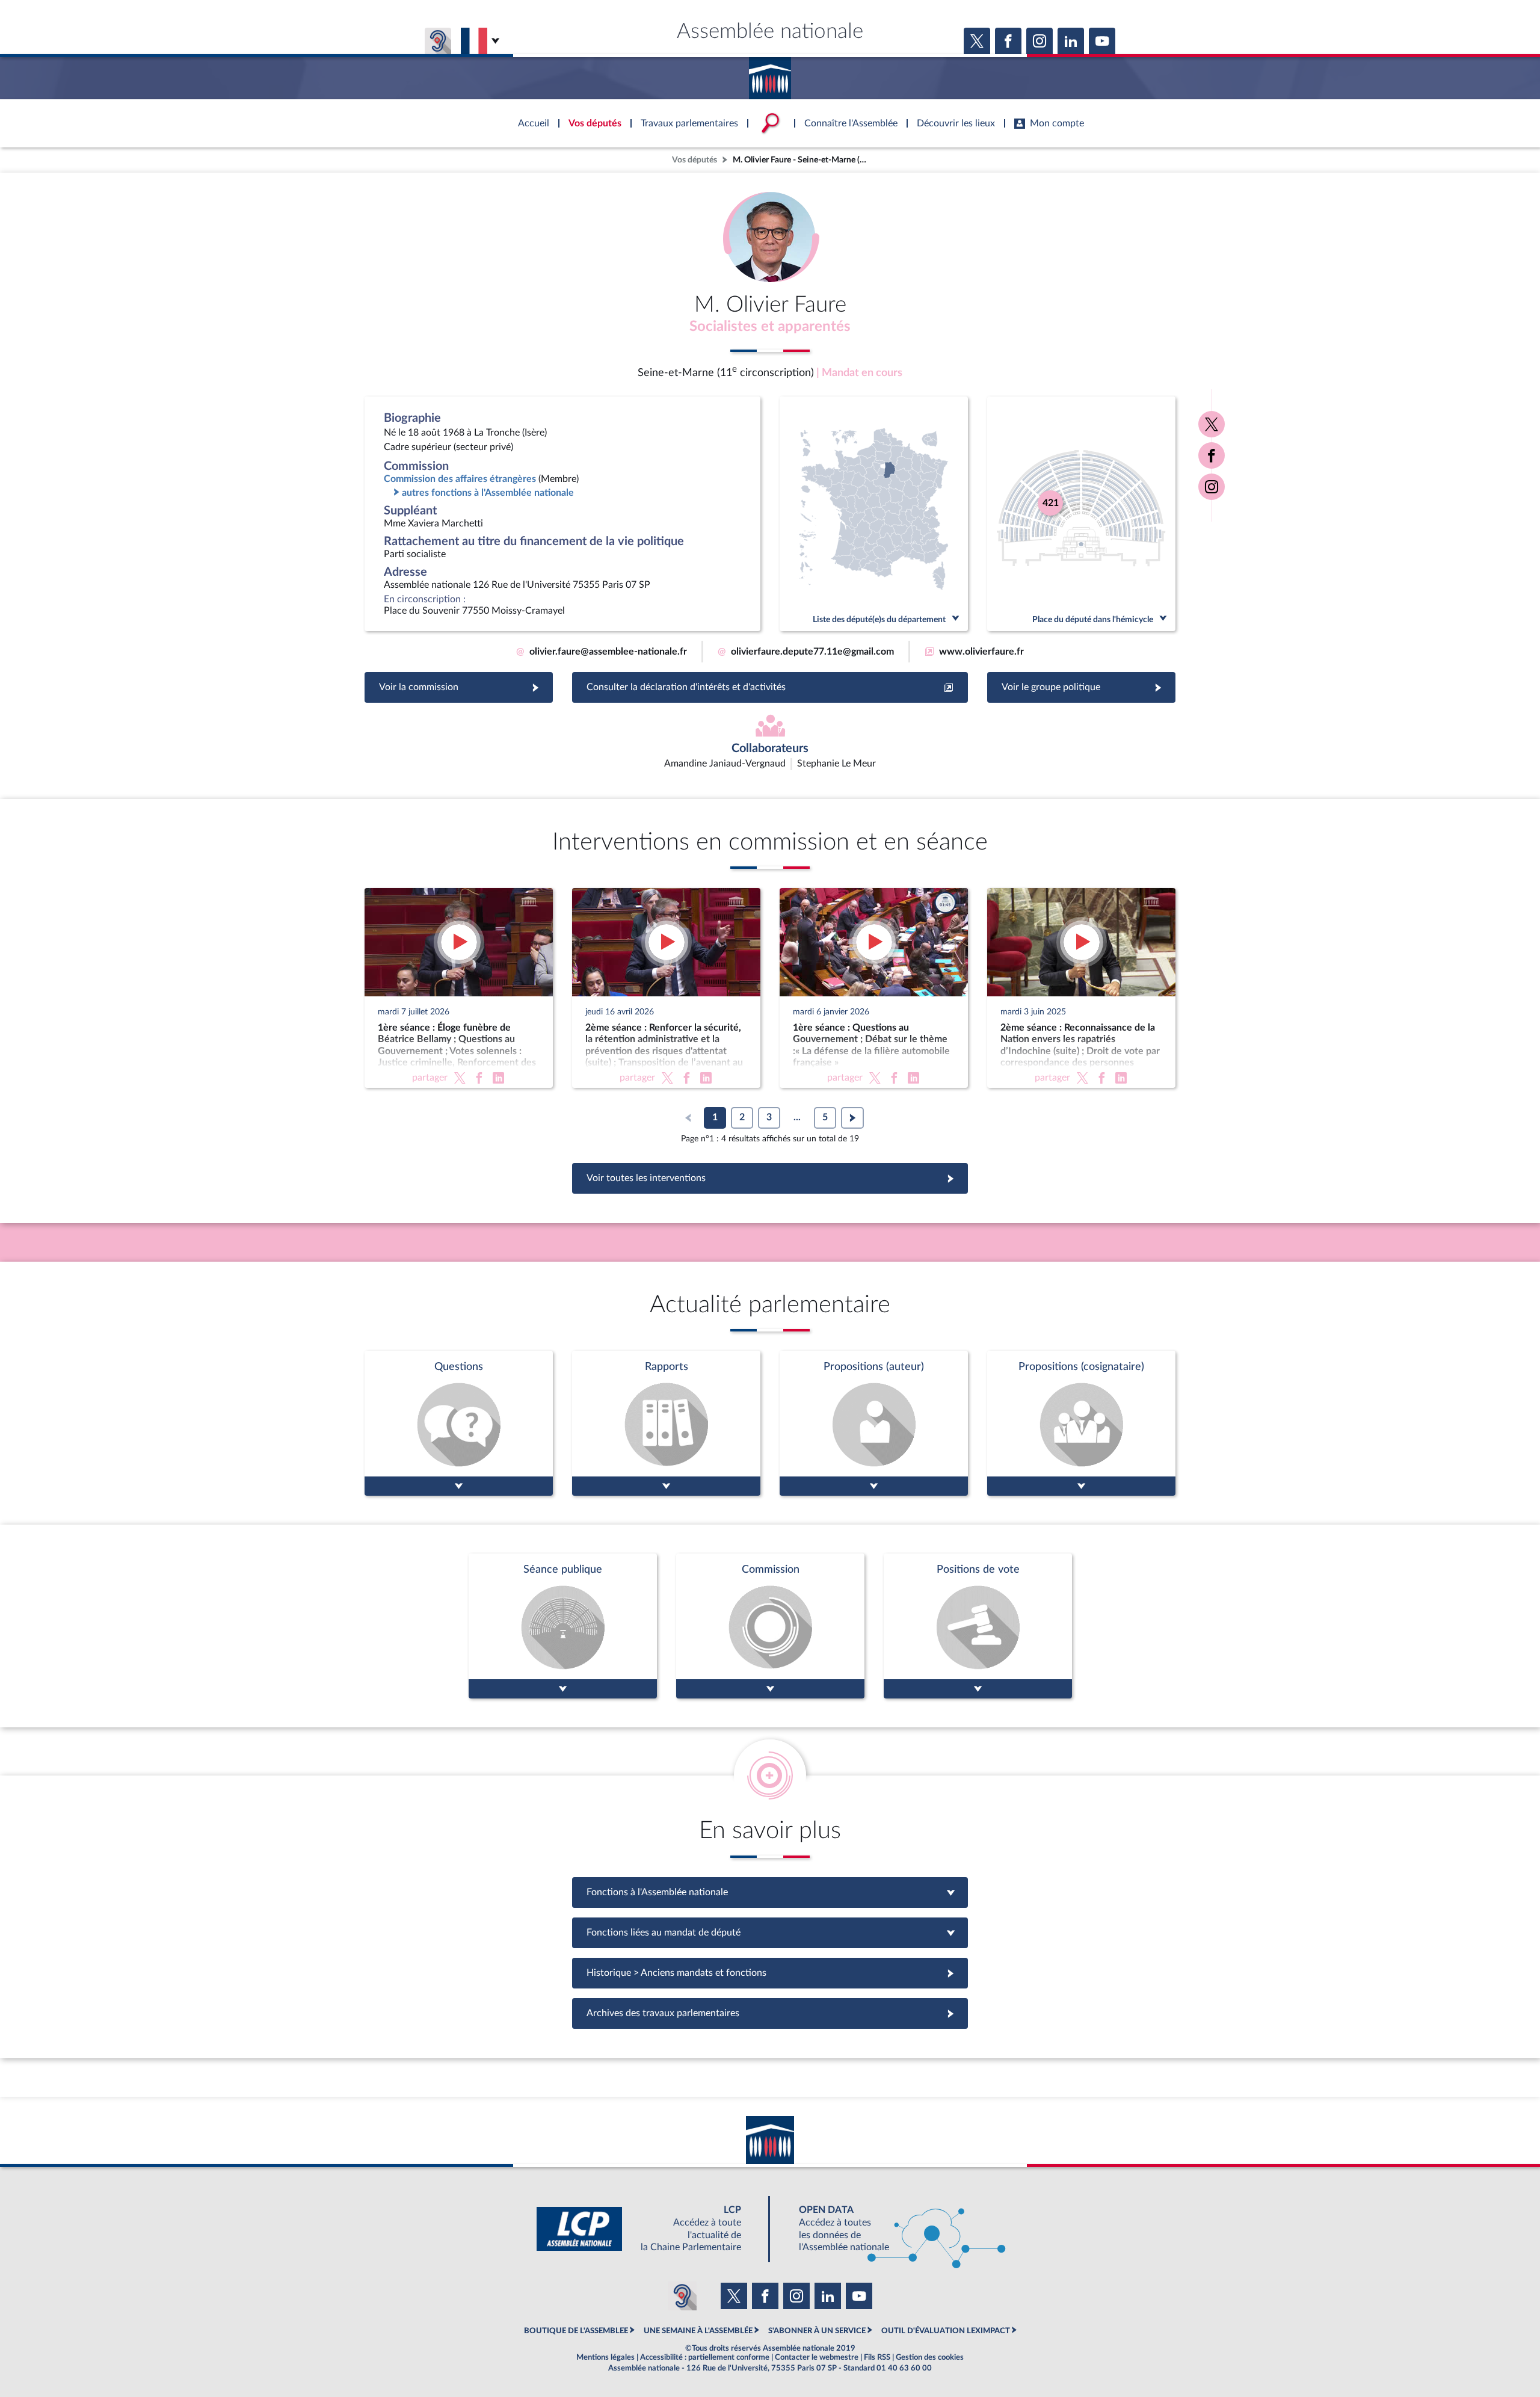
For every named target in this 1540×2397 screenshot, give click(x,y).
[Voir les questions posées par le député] (459, 1423)
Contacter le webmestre (817, 2357)
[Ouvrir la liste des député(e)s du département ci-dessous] (874, 514)
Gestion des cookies (930, 2357)
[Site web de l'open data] (892, 2229)
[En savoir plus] (874, 1423)
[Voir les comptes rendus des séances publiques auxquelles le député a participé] (563, 1626)
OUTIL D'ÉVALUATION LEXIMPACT (946, 2331)
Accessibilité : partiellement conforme (705, 2357)
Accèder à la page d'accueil (770, 74)
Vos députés (695, 160)
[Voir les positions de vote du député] (978, 1626)
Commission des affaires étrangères (460, 479)
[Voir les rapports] (666, 1423)
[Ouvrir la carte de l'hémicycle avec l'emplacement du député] (1081, 514)
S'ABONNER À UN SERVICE (817, 2331)
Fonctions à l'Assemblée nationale (770, 1892)
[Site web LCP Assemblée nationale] (648, 2229)
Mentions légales (605, 2357)
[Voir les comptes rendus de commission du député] (770, 1626)
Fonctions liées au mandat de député (770, 1933)
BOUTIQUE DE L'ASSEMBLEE (576, 2331)
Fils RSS (877, 2357)
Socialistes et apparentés (770, 327)
